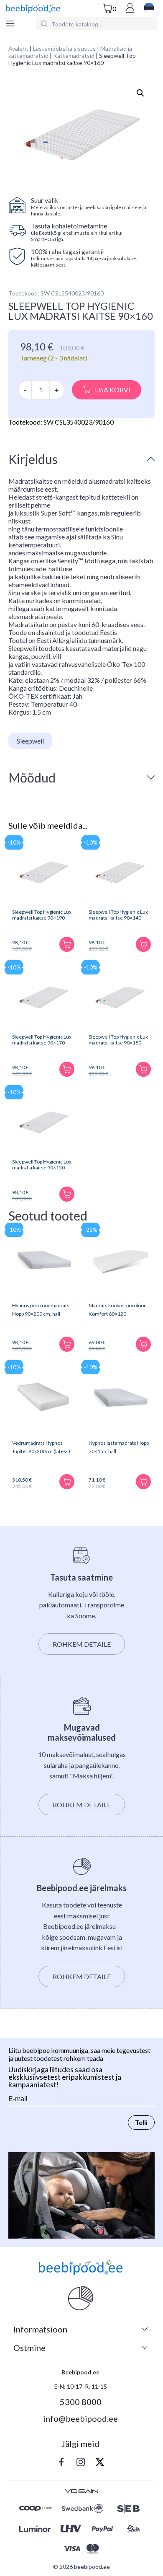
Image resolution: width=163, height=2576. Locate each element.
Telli (141, 2122)
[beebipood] (33, 9)
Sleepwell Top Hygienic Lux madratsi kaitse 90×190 (42, 915)
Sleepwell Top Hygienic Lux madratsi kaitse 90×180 (118, 1040)
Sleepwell (30, 741)
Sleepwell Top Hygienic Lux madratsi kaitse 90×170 (42, 1040)
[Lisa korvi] (67, 944)
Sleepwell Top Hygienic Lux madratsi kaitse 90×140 (118, 915)
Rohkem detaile (82, 1644)
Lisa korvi (113, 390)
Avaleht (18, 48)
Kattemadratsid (74, 56)
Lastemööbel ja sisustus (64, 48)
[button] (140, 93)
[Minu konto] (130, 9)
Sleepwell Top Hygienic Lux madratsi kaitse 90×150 (42, 1165)
